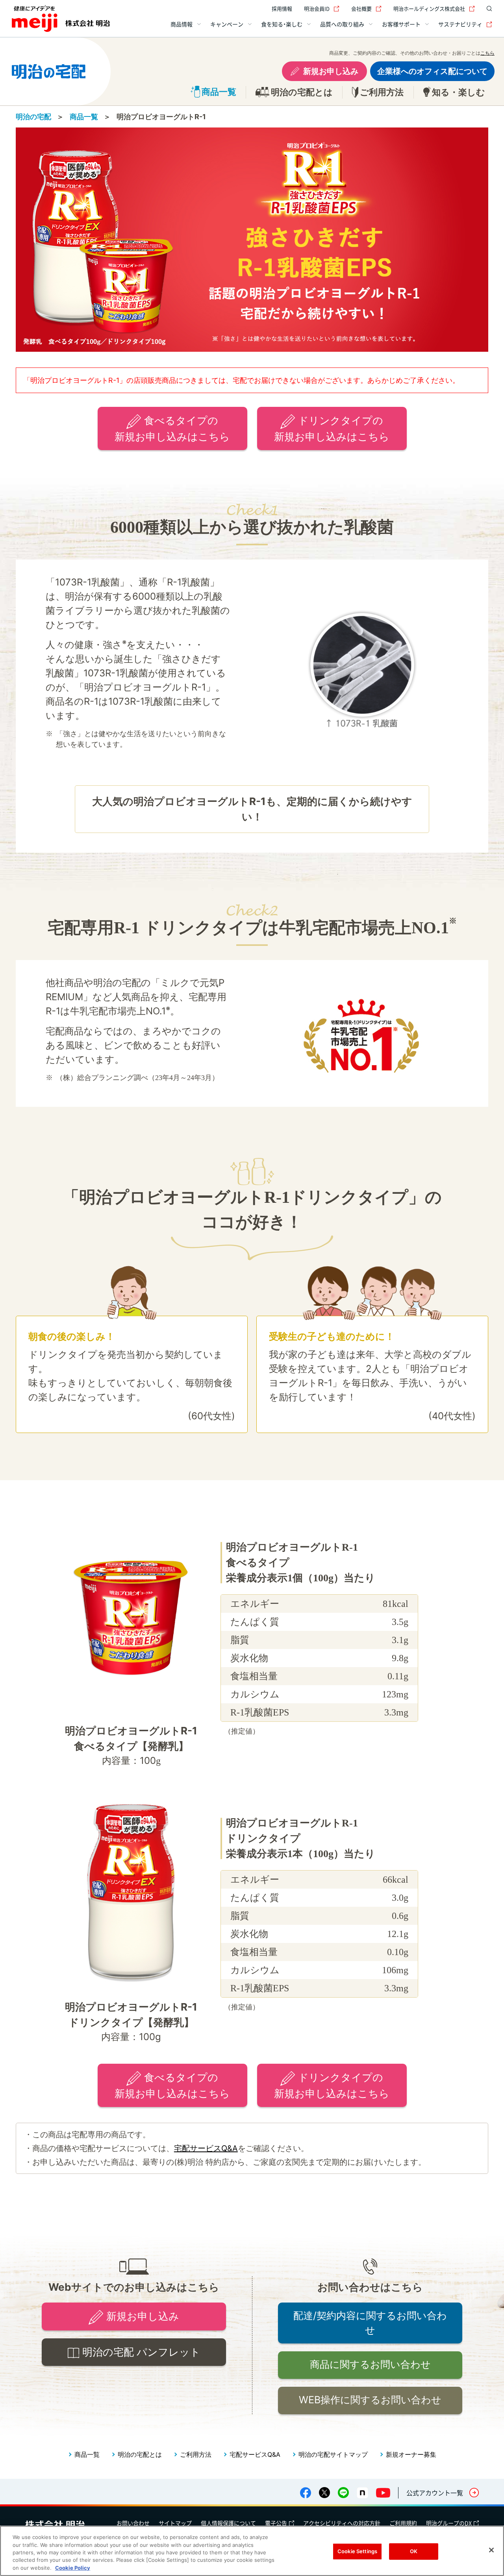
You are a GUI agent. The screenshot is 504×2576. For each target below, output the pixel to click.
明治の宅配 (33, 117)
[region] (252, 2551)
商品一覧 (84, 117)
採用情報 (282, 8)
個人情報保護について (228, 2523)
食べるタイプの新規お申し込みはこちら (172, 428)
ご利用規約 (403, 2523)
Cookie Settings (357, 2551)
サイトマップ (175, 2523)
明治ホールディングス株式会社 (429, 8)
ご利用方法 (196, 2454)
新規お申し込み (331, 71)
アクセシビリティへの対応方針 (342, 2523)
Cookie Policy (73, 2568)
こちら (487, 53)
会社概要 (361, 8)
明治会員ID (317, 8)
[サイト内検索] (487, 9)
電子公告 (276, 2523)
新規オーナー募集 (411, 2454)
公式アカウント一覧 (435, 2493)
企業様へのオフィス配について (432, 71)
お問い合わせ (133, 2523)
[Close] (491, 2550)
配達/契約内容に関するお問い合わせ (370, 2323)
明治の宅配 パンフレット (141, 2352)
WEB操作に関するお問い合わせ (370, 2400)
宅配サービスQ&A (206, 2148)
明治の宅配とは (140, 2454)
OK (414, 2551)
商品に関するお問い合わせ (370, 2364)
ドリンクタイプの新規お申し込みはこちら (332, 428)
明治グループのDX (449, 2523)
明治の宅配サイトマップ (333, 2454)
